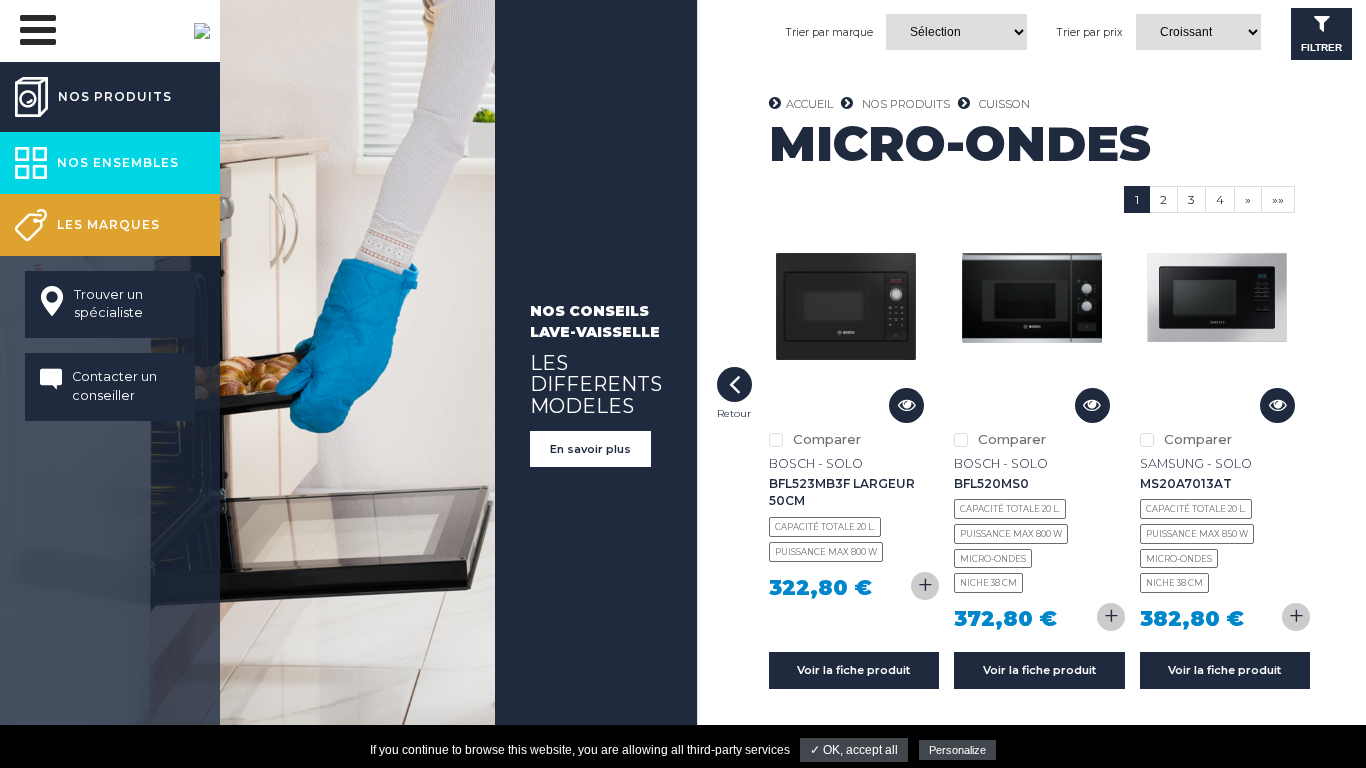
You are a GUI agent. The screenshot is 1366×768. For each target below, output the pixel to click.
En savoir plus (590, 449)
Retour (734, 384)
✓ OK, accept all (854, 750)
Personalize (957, 750)
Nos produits (906, 104)
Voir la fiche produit (853, 670)
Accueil (809, 104)
